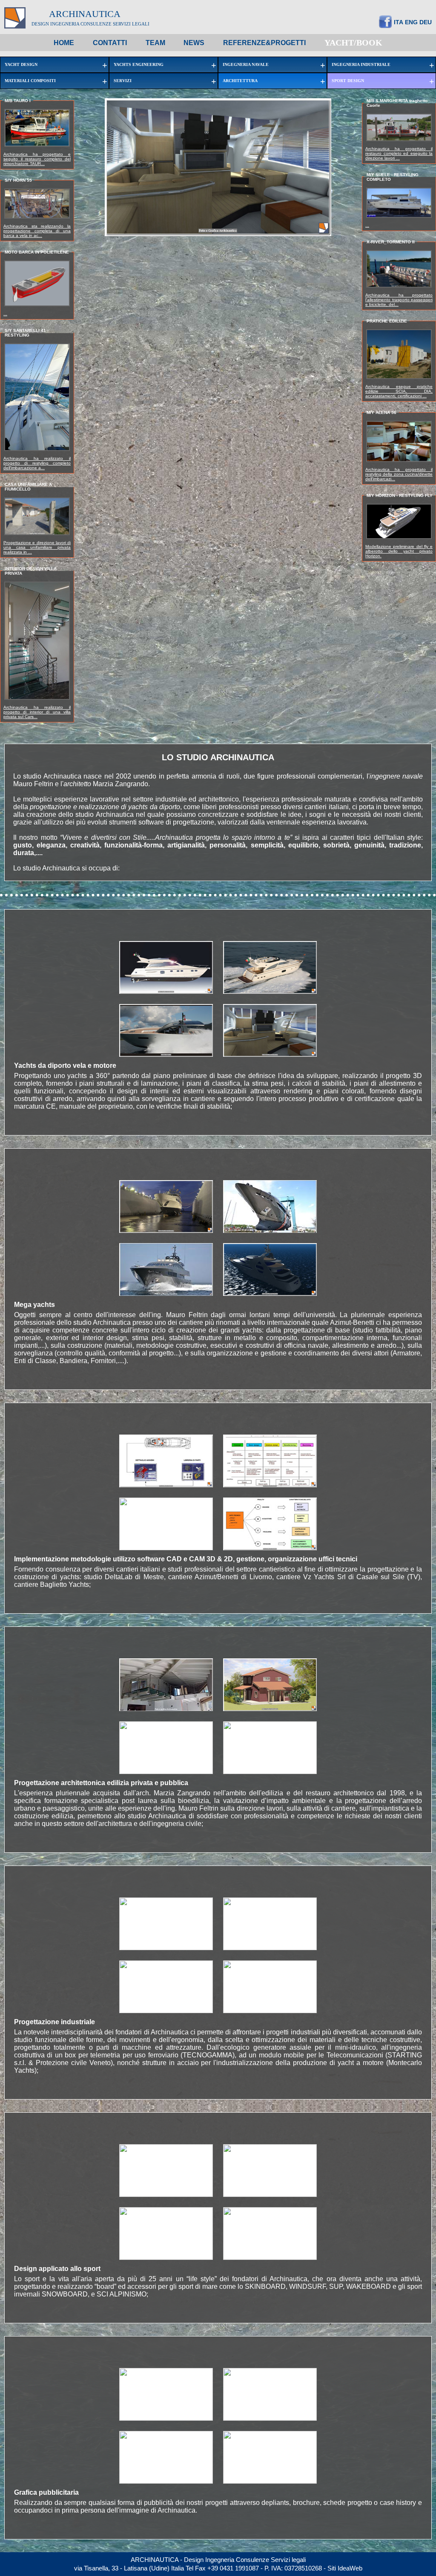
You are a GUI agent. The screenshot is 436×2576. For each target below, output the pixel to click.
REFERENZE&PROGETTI (264, 43)
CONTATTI (110, 43)
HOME (64, 43)
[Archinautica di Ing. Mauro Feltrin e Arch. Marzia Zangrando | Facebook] (385, 26)
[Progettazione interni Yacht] (270, 1055)
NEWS (194, 43)
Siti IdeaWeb (345, 2568)
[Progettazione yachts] (270, 992)
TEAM (155, 43)
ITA (399, 22)
